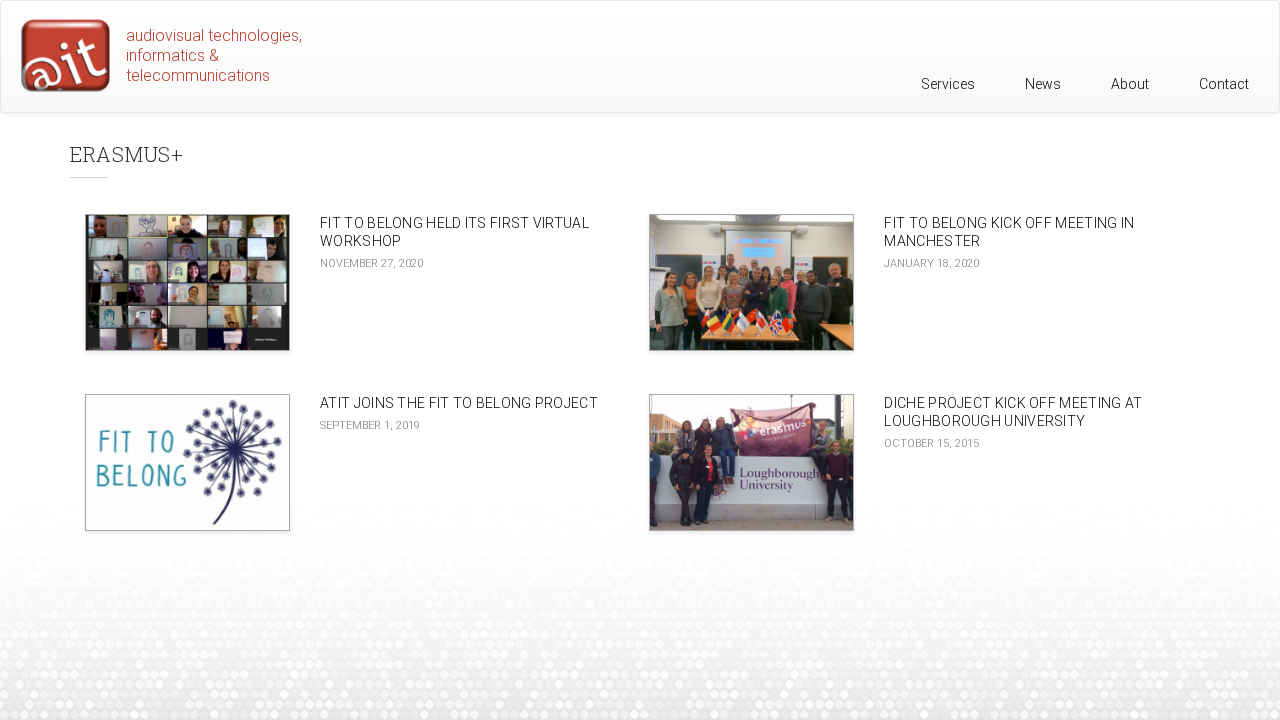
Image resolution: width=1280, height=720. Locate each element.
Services (948, 84)
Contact (1224, 84)
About (1130, 84)
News (1043, 84)
